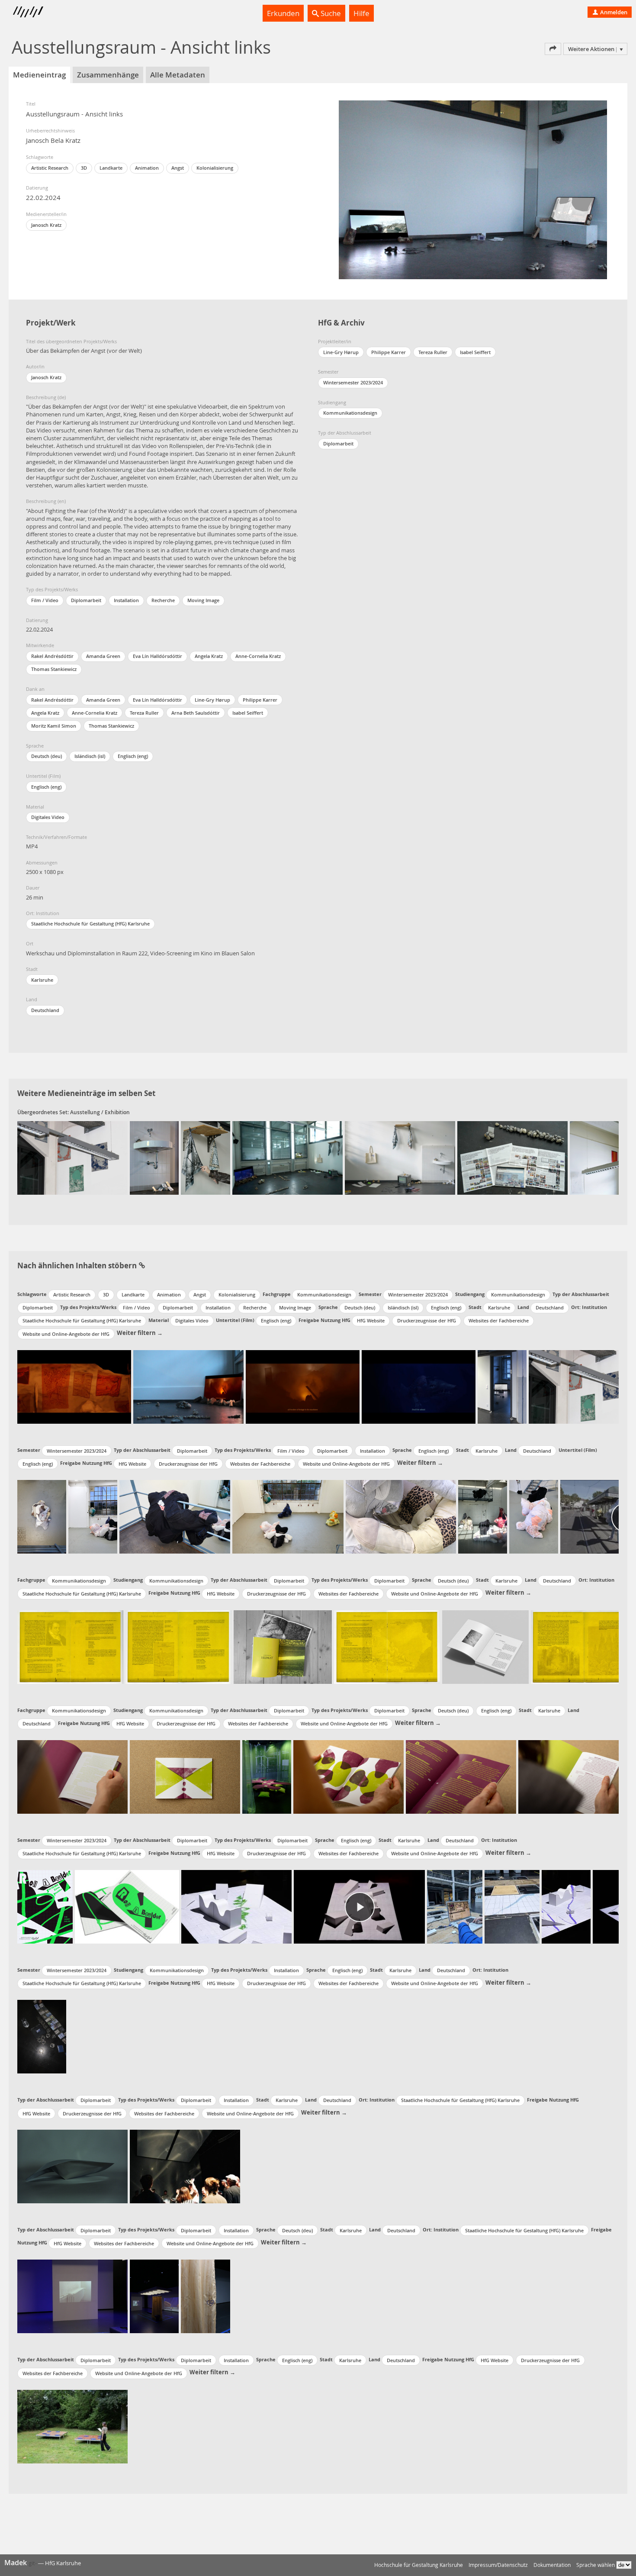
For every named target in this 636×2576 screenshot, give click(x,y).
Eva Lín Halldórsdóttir (157, 656)
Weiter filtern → (140, 1333)
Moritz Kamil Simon (54, 726)
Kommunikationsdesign (350, 413)
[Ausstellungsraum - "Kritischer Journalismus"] (512, 1158)
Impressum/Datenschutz (498, 2565)
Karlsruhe (42, 980)
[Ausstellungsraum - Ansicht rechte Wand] (400, 1158)
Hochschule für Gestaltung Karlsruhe (419, 2565)
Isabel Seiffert (248, 713)
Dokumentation (552, 2565)
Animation (147, 168)
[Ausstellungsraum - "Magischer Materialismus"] (205, 1158)
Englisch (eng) (133, 756)
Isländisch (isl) (90, 756)
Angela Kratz (209, 656)
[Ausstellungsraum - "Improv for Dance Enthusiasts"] (154, 1158)
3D (84, 168)
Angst (178, 168)
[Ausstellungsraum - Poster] (72, 1158)
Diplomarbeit (86, 600)
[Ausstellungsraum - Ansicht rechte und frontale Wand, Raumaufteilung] (287, 1158)
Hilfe (361, 13)
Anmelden (613, 12)
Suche (330, 13)
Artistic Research (50, 168)
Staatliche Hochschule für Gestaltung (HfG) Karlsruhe (90, 924)
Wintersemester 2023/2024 (353, 382)
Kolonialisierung (215, 168)
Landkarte (111, 168)
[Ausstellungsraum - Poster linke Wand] (594, 1158)
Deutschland (45, 1010)
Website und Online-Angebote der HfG (66, 1334)
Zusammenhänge (108, 75)
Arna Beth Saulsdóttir (196, 713)
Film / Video (45, 600)
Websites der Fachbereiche (499, 1320)
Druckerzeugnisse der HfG (427, 1320)
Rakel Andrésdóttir (52, 656)
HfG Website (371, 1320)
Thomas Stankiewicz (54, 669)
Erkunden (283, 13)
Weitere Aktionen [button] (591, 49)
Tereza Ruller (144, 713)
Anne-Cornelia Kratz (258, 656)
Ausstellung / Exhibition (100, 1112)
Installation (126, 600)
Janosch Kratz (46, 225)
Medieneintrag (39, 75)
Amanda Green (103, 656)
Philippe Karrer (260, 700)
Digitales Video (48, 817)
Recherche (163, 600)
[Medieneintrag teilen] (553, 49)
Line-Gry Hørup (212, 700)
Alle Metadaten (178, 75)
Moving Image (203, 600)
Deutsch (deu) (47, 756)
